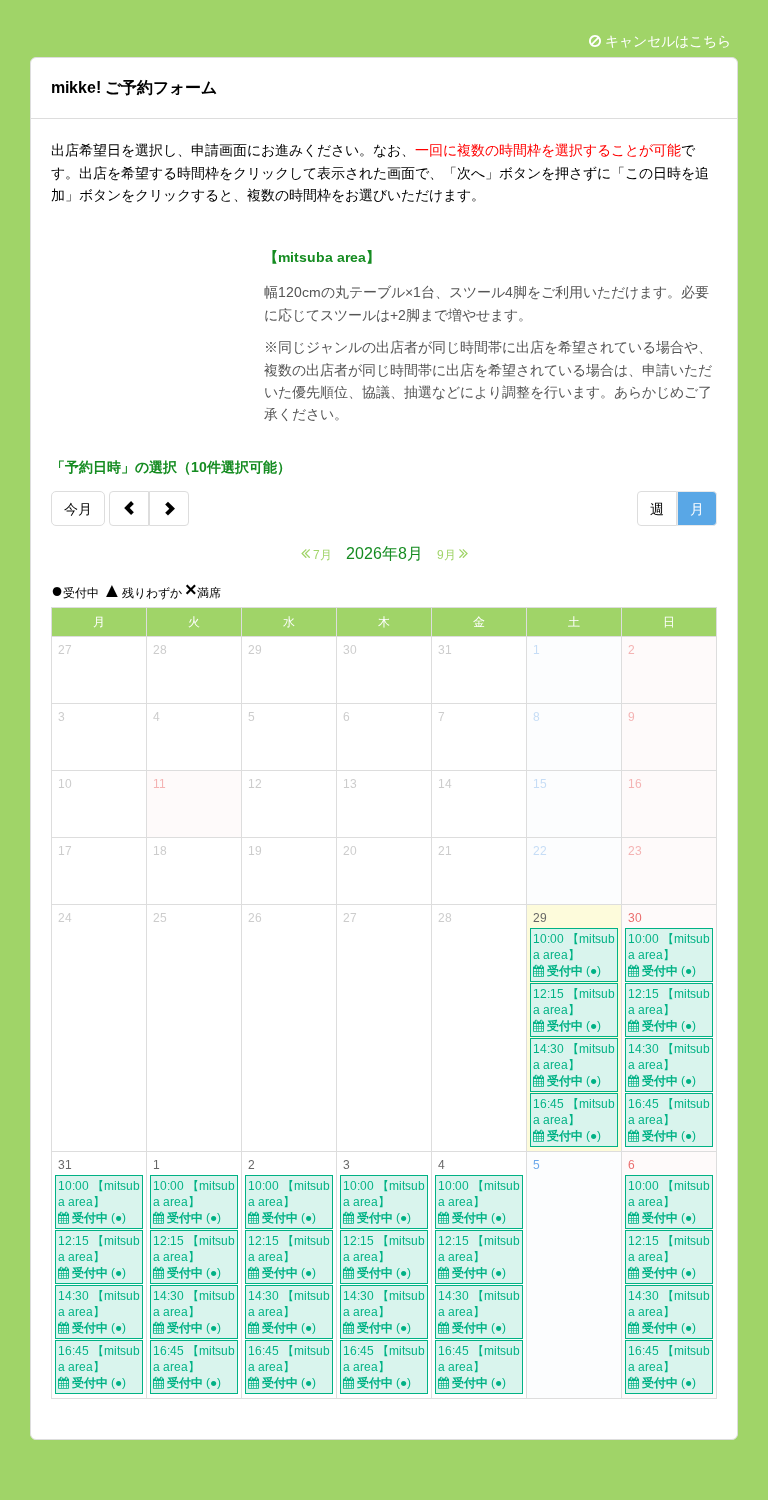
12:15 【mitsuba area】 (574, 1010)
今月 (78, 509)
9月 (448, 555)
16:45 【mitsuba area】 (574, 1120)
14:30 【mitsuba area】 (574, 1065)
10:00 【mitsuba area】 (574, 955)
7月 (321, 555)
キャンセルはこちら (666, 41)
